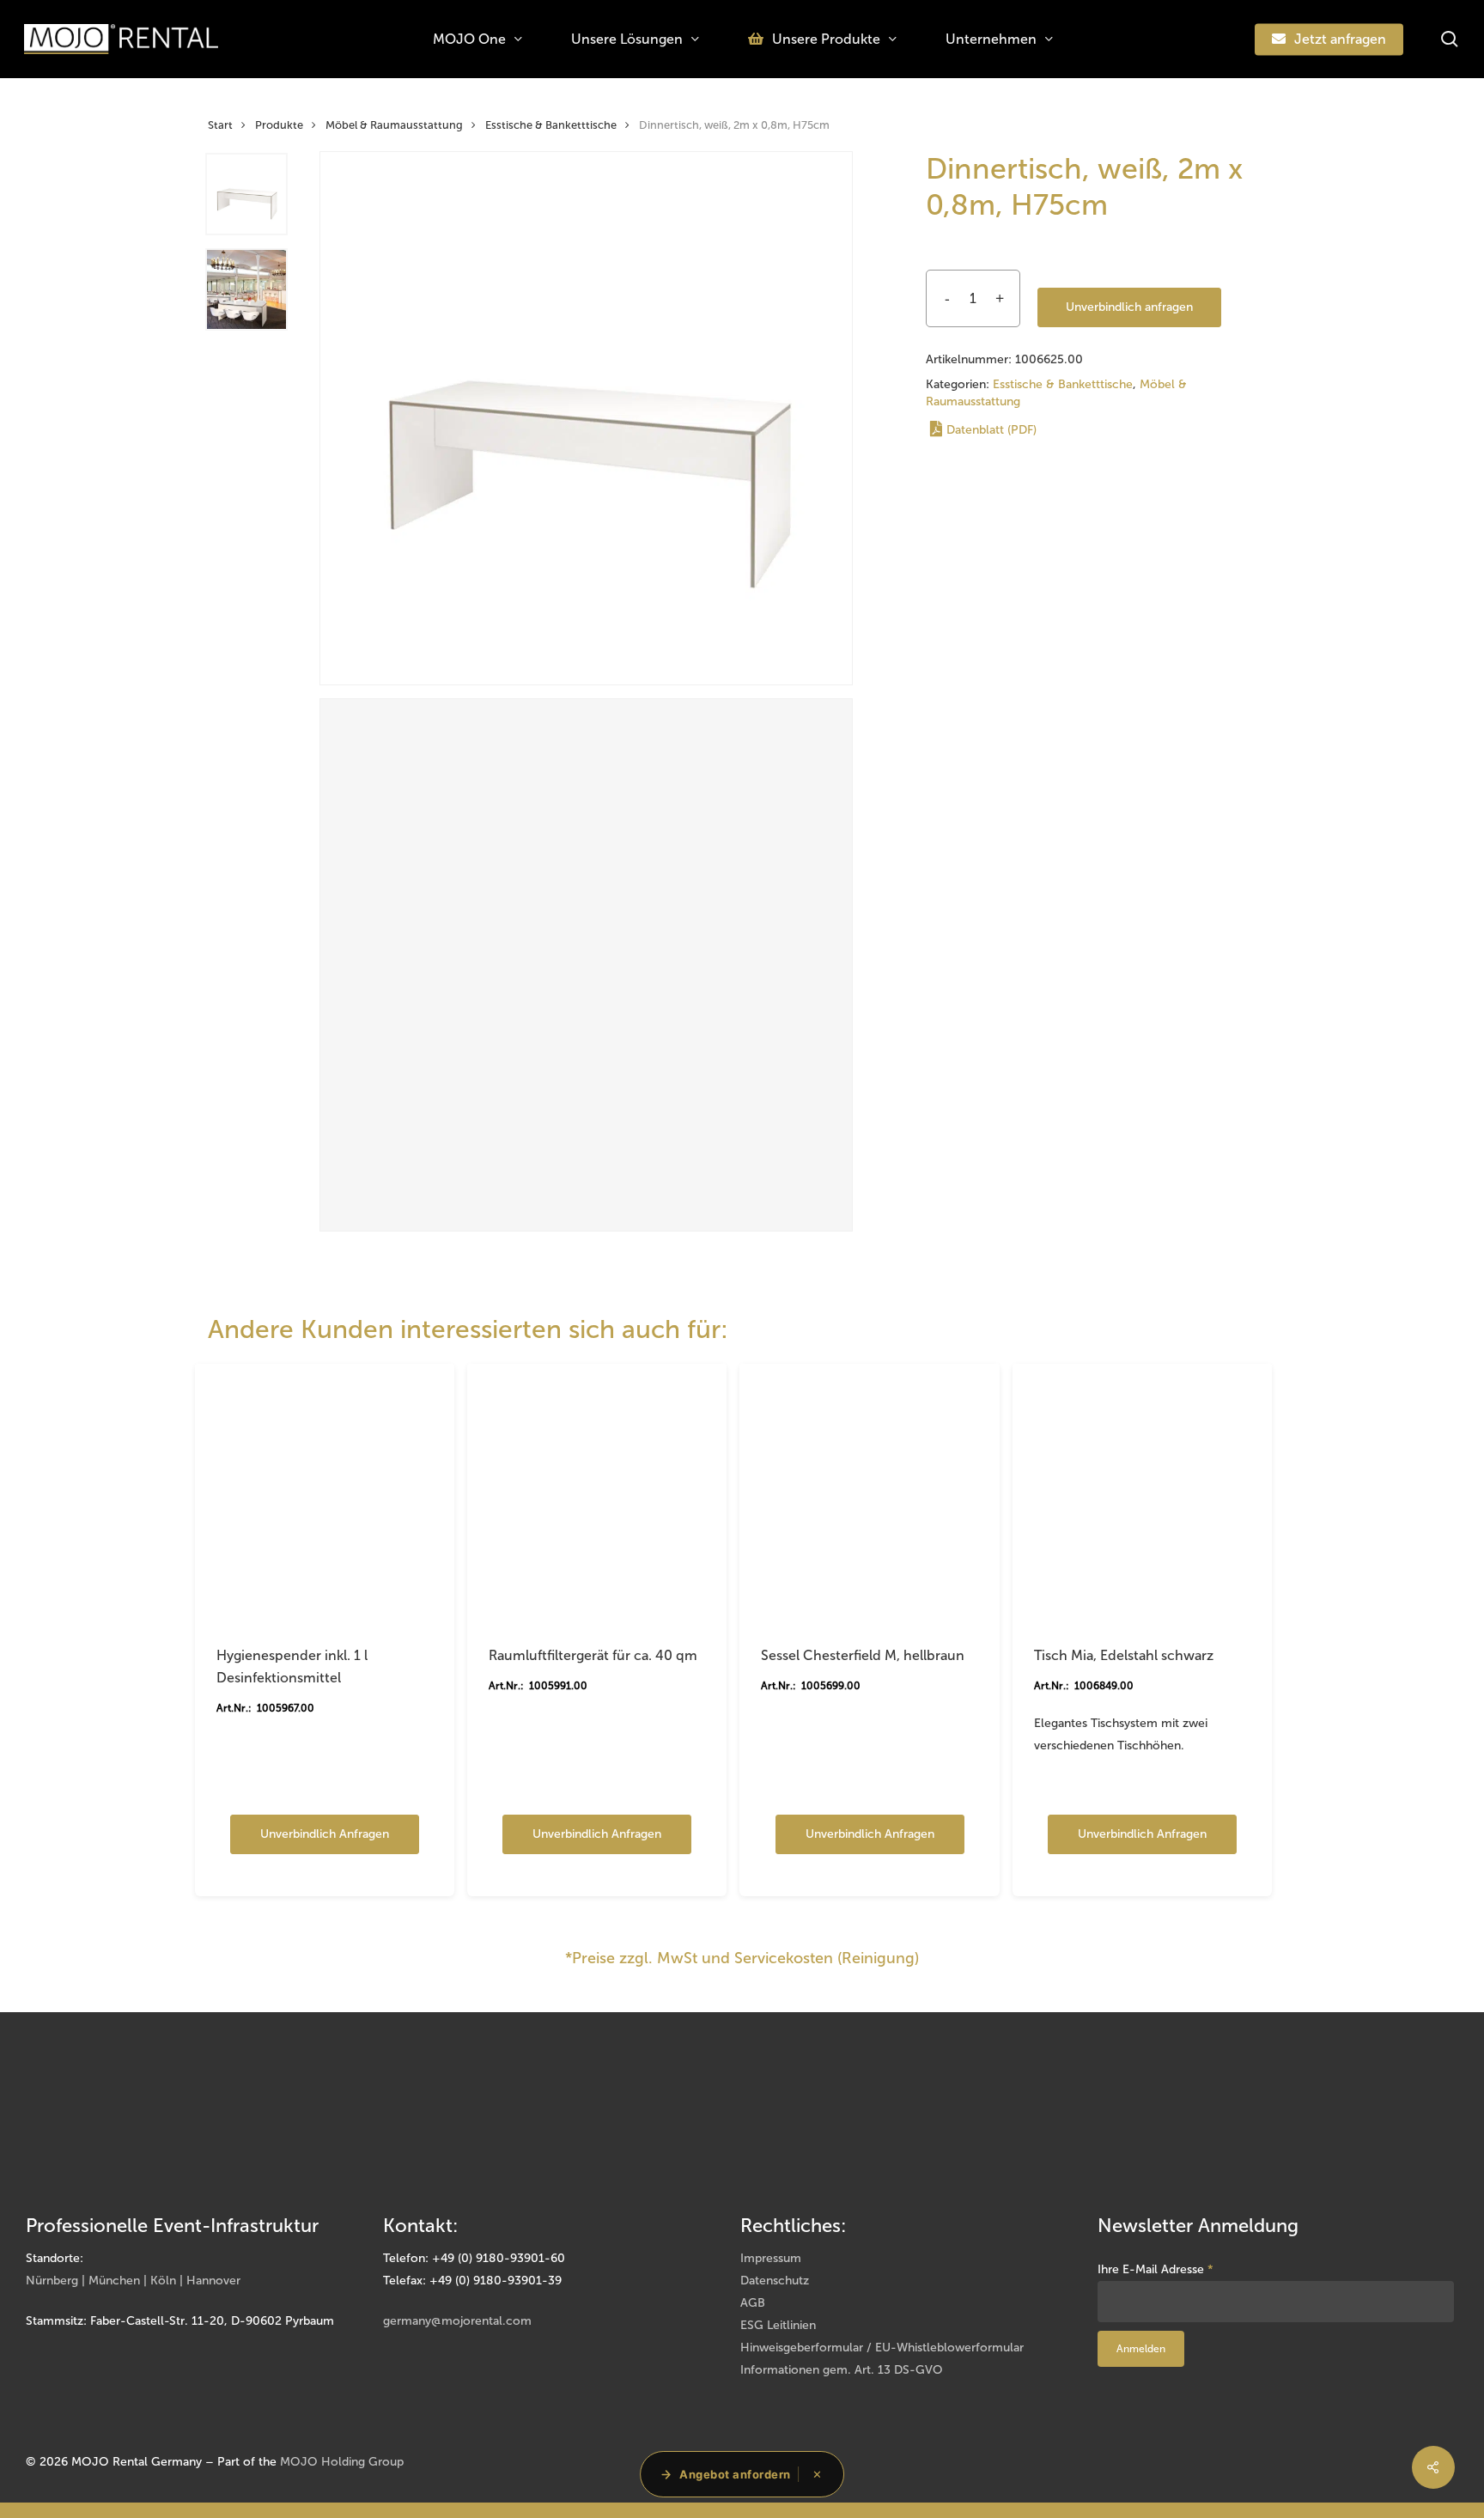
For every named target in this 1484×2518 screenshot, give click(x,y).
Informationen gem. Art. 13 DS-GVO (842, 2370)
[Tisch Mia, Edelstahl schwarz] (1142, 1493)
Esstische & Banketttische (551, 125)
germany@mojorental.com (457, 2321)
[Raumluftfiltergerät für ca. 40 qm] (597, 1493)
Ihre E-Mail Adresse (1156, 2269)
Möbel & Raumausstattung (394, 125)
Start (220, 125)
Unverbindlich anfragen (1129, 307)
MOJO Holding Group (342, 2462)
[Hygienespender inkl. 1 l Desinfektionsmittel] (325, 1493)
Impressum (771, 2258)
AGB (753, 2303)
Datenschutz (775, 2281)
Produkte (279, 125)
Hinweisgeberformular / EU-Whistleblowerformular (882, 2348)
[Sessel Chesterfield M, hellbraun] (869, 1493)
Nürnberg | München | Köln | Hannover (133, 2281)
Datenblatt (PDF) (991, 430)
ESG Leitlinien (778, 2325)
